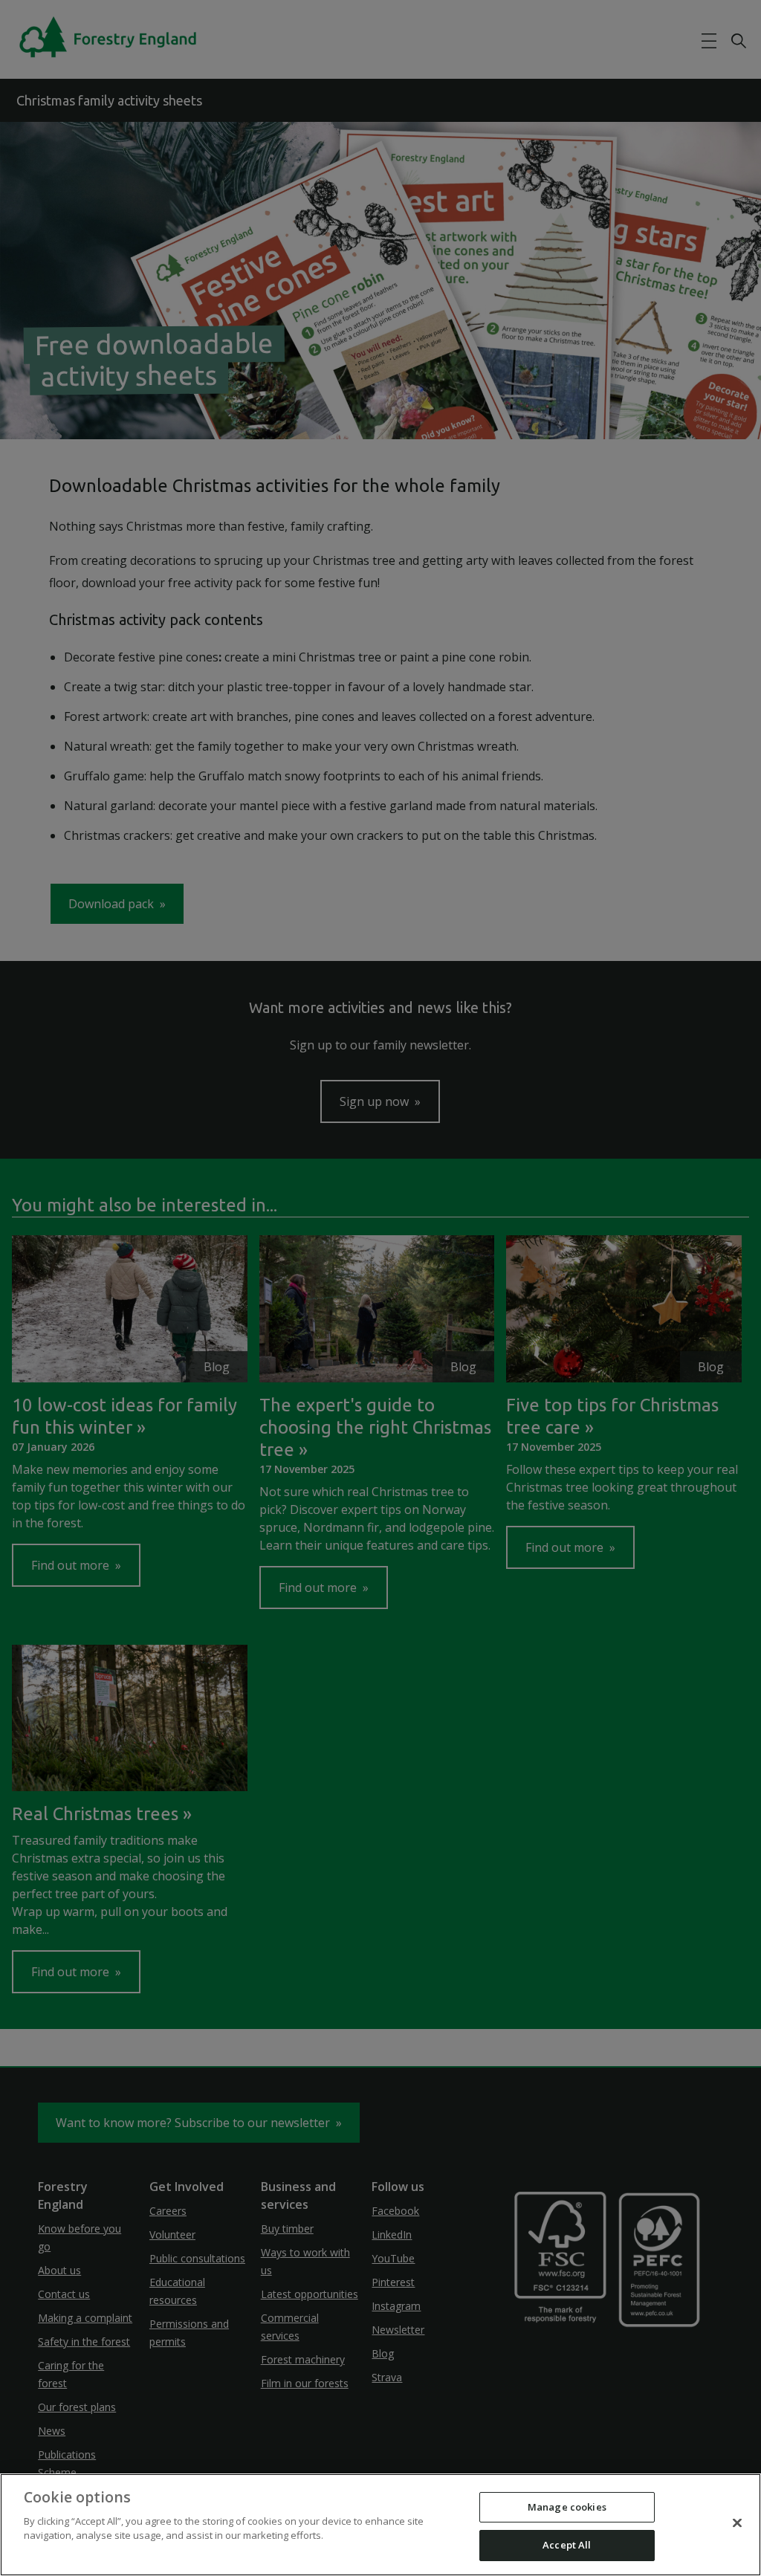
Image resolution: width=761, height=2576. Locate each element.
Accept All (567, 2545)
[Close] (737, 2522)
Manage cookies (567, 2507)
